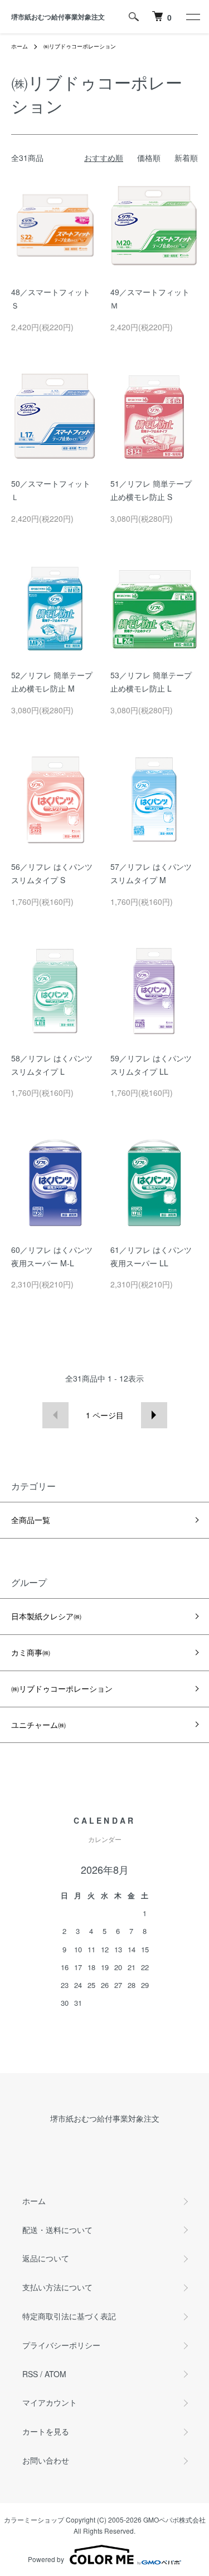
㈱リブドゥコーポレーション (80, 46)
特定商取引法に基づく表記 (69, 2316)
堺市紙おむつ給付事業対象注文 (58, 17)
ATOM (55, 2374)
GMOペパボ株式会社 (174, 2519)
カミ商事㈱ (31, 1652)
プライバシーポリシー (61, 2345)
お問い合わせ (46, 2460)
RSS (30, 2374)
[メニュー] (192, 17)
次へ (154, 1415)
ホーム (20, 46)
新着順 (186, 158)
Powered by (46, 2559)
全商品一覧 (31, 1520)
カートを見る (46, 2431)
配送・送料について (57, 2230)
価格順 (149, 158)
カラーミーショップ (34, 2519)
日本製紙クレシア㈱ (46, 1616)
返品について (46, 2258)
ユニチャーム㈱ (38, 1725)
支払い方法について (57, 2287)
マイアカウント (50, 2402)
